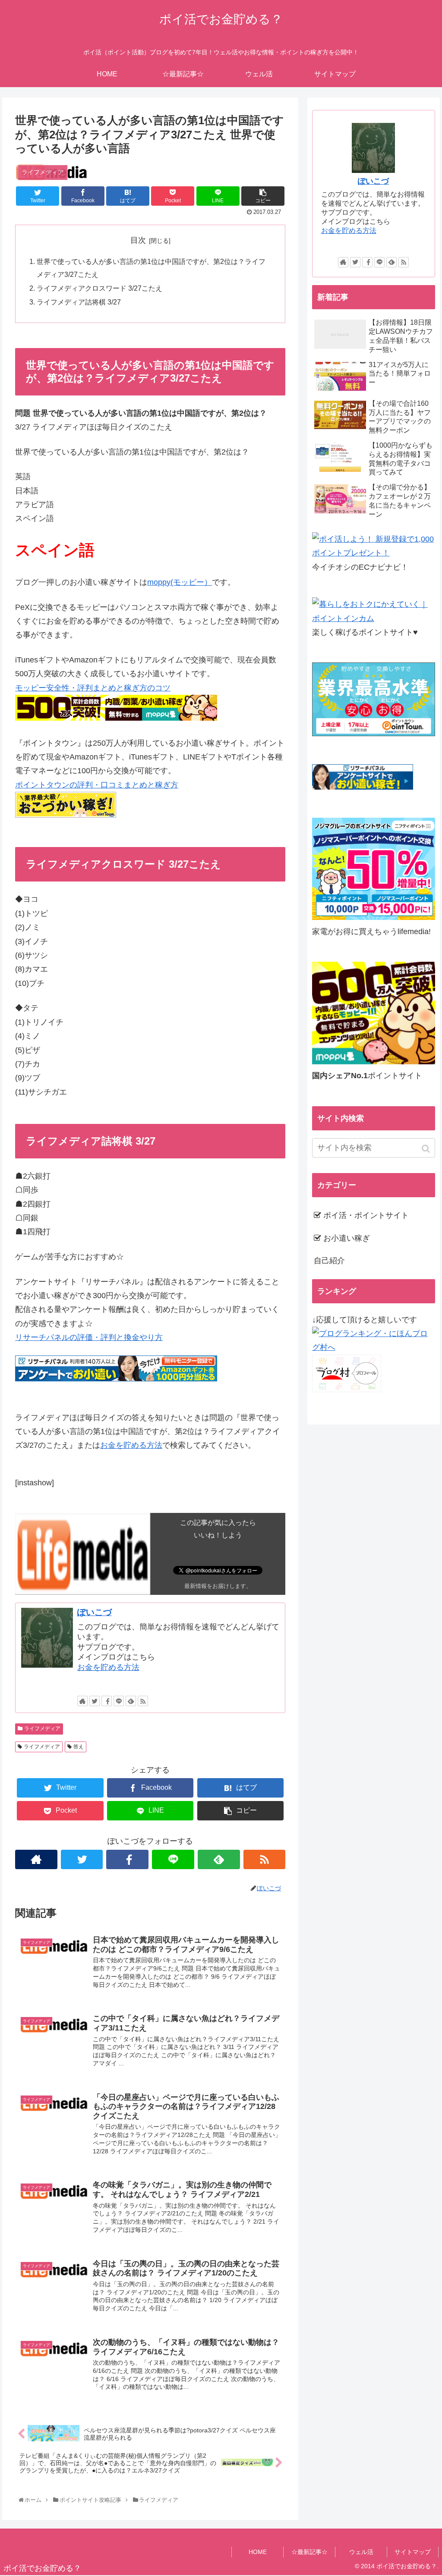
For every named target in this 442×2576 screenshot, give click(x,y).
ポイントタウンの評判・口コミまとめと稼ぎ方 (97, 785)
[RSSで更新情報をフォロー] (143, 1701)
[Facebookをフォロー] (107, 1701)
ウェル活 (361, 2552)
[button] (427, 1149)
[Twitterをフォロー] (95, 1701)
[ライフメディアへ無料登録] (374, 917)
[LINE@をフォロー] (119, 1701)
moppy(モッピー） (180, 582)
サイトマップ (413, 2552)
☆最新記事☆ (309, 2552)
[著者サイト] (82, 1701)
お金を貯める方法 (131, 1445)
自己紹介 (329, 1261)
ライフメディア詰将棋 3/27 (79, 302)
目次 (138, 240)
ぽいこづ (95, 1612)
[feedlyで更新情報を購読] (131, 1701)
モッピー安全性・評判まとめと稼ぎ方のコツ (93, 688)
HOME (258, 2552)
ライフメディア (42, 1729)
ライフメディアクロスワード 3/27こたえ (99, 288)
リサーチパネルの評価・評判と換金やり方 (89, 1337)
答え (79, 1747)
